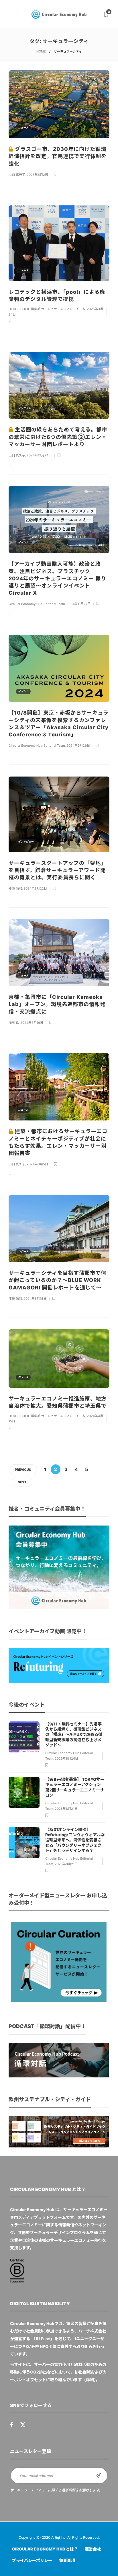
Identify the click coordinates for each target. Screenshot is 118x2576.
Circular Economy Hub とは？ (45, 2549)
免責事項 (67, 2560)
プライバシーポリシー (32, 2560)
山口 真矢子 (17, 175)
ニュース (23, 128)
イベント (23, 542)
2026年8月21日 (66, 1809)
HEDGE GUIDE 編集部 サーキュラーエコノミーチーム (47, 309)
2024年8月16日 (32, 1023)
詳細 (90, 2380)
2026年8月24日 (66, 1758)
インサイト (24, 408)
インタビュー (26, 842)
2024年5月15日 (35, 1299)
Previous (23, 1470)
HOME (41, 51)
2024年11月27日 (78, 604)
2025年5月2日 (37, 175)
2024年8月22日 (35, 888)
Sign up (98, 2476)
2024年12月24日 (39, 455)
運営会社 (93, 2549)
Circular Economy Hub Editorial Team (37, 604)
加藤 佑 (14, 1023)
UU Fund (42, 2339)
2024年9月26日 (78, 746)
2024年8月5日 (37, 1164)
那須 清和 (15, 888)
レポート (23, 1251)
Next (22, 1482)
